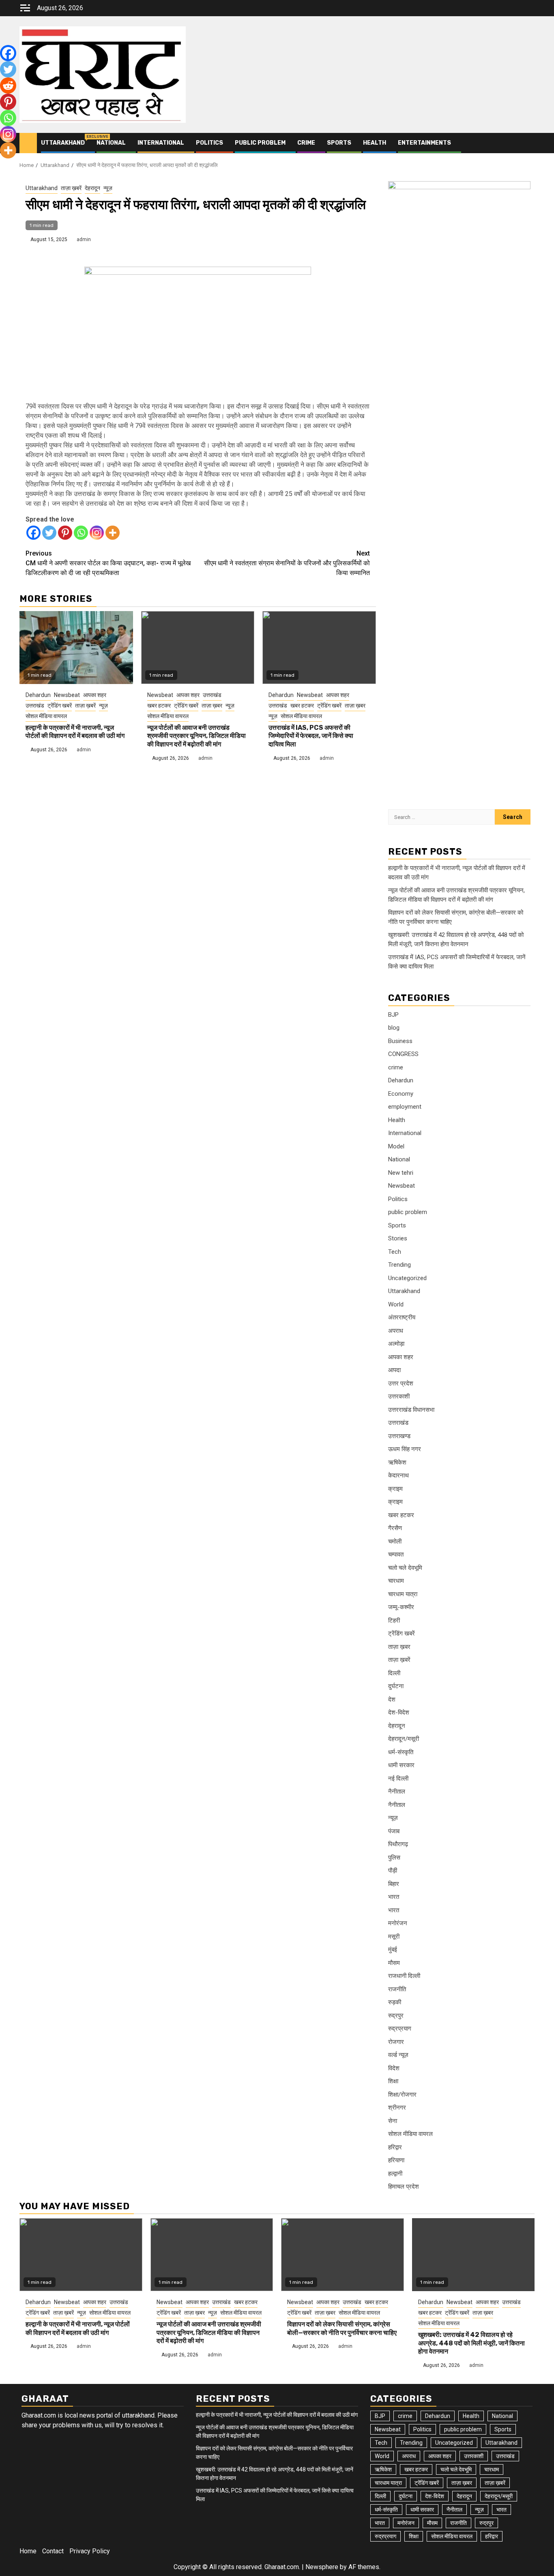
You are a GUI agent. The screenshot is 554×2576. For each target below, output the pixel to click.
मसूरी (394, 1937)
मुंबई (393, 1950)
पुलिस (394, 1858)
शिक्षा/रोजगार (402, 2095)
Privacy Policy (90, 2551)
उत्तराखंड (35, 705)
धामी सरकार (401, 1765)
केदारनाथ (398, 1475)
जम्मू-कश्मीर (401, 1607)
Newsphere (322, 2567)
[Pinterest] (65, 533)
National (111, 143)
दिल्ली (394, 1673)
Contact (53, 2551)
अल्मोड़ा (396, 1344)
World (396, 1304)
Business (400, 1041)
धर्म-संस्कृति (401, 1752)
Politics (209, 143)
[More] (113, 533)
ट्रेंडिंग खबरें (60, 705)
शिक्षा (393, 2081)
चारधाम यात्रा (403, 1594)
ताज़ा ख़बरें (71, 188)
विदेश (394, 2068)
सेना (393, 2121)
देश (392, 1700)
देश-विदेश (399, 1712)
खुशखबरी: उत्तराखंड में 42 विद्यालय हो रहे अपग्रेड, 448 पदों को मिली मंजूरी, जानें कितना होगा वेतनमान (471, 2343)
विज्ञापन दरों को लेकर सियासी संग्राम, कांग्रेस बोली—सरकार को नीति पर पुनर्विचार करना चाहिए (342, 2328)
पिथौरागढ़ (398, 1844)
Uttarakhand (63, 143)
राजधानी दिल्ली (404, 1976)
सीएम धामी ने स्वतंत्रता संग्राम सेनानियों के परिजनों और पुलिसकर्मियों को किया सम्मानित (287, 563)
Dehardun (38, 695)
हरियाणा (396, 2160)
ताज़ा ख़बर (212, 705)
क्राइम (395, 1489)
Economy (401, 1094)
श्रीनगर (397, 2108)
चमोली (395, 1541)
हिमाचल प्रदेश (404, 2187)
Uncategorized (407, 1278)
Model (396, 1146)
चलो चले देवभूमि (405, 1568)
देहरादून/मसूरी (404, 1739)
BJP (393, 1015)
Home (28, 2551)
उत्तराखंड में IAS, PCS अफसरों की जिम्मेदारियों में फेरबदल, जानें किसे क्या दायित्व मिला (311, 736)
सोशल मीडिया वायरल (46, 716)
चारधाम (396, 1581)
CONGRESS (403, 1054)
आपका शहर (95, 695)
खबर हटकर (159, 705)
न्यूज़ (108, 188)
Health (375, 143)
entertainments (424, 143)
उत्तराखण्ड (399, 1436)
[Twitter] (49, 533)
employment (405, 1107)
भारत (394, 1897)
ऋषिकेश (397, 1462)
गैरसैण (395, 1528)
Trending (399, 1265)
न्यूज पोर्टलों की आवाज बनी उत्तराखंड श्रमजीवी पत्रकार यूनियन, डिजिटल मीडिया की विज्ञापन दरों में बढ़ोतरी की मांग (196, 736)
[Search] (529, 143)
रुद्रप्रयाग (400, 2029)
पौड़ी (393, 1871)
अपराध (396, 1331)
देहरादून (92, 188)
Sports (339, 143)
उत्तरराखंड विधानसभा (411, 1410)
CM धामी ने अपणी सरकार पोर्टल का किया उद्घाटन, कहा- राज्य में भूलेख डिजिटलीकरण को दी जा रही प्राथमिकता (108, 563)
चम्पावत (396, 1554)
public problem (260, 143)
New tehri (401, 1173)
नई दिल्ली (398, 1779)
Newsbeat (67, 695)
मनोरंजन (398, 1923)
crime (306, 143)
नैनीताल (397, 1791)
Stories (398, 1238)
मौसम (394, 1963)
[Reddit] (8, 86)
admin (84, 239)
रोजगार (396, 2042)
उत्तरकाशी (399, 1396)
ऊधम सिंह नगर (405, 1449)
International (161, 143)
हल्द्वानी (395, 2174)
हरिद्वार (395, 2147)
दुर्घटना (396, 1686)
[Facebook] (33, 533)
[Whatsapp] (81, 533)
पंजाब (394, 1831)
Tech (395, 1252)
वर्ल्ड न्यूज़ (398, 2055)
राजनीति (397, 1989)
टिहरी (394, 1620)
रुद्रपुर (396, 2016)
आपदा (394, 1370)
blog (394, 1028)
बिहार (394, 1884)
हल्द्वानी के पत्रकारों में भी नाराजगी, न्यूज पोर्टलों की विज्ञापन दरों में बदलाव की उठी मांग (75, 732)
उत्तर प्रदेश (401, 1383)
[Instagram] (97, 533)
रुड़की (395, 2002)
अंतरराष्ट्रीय (402, 1317)
